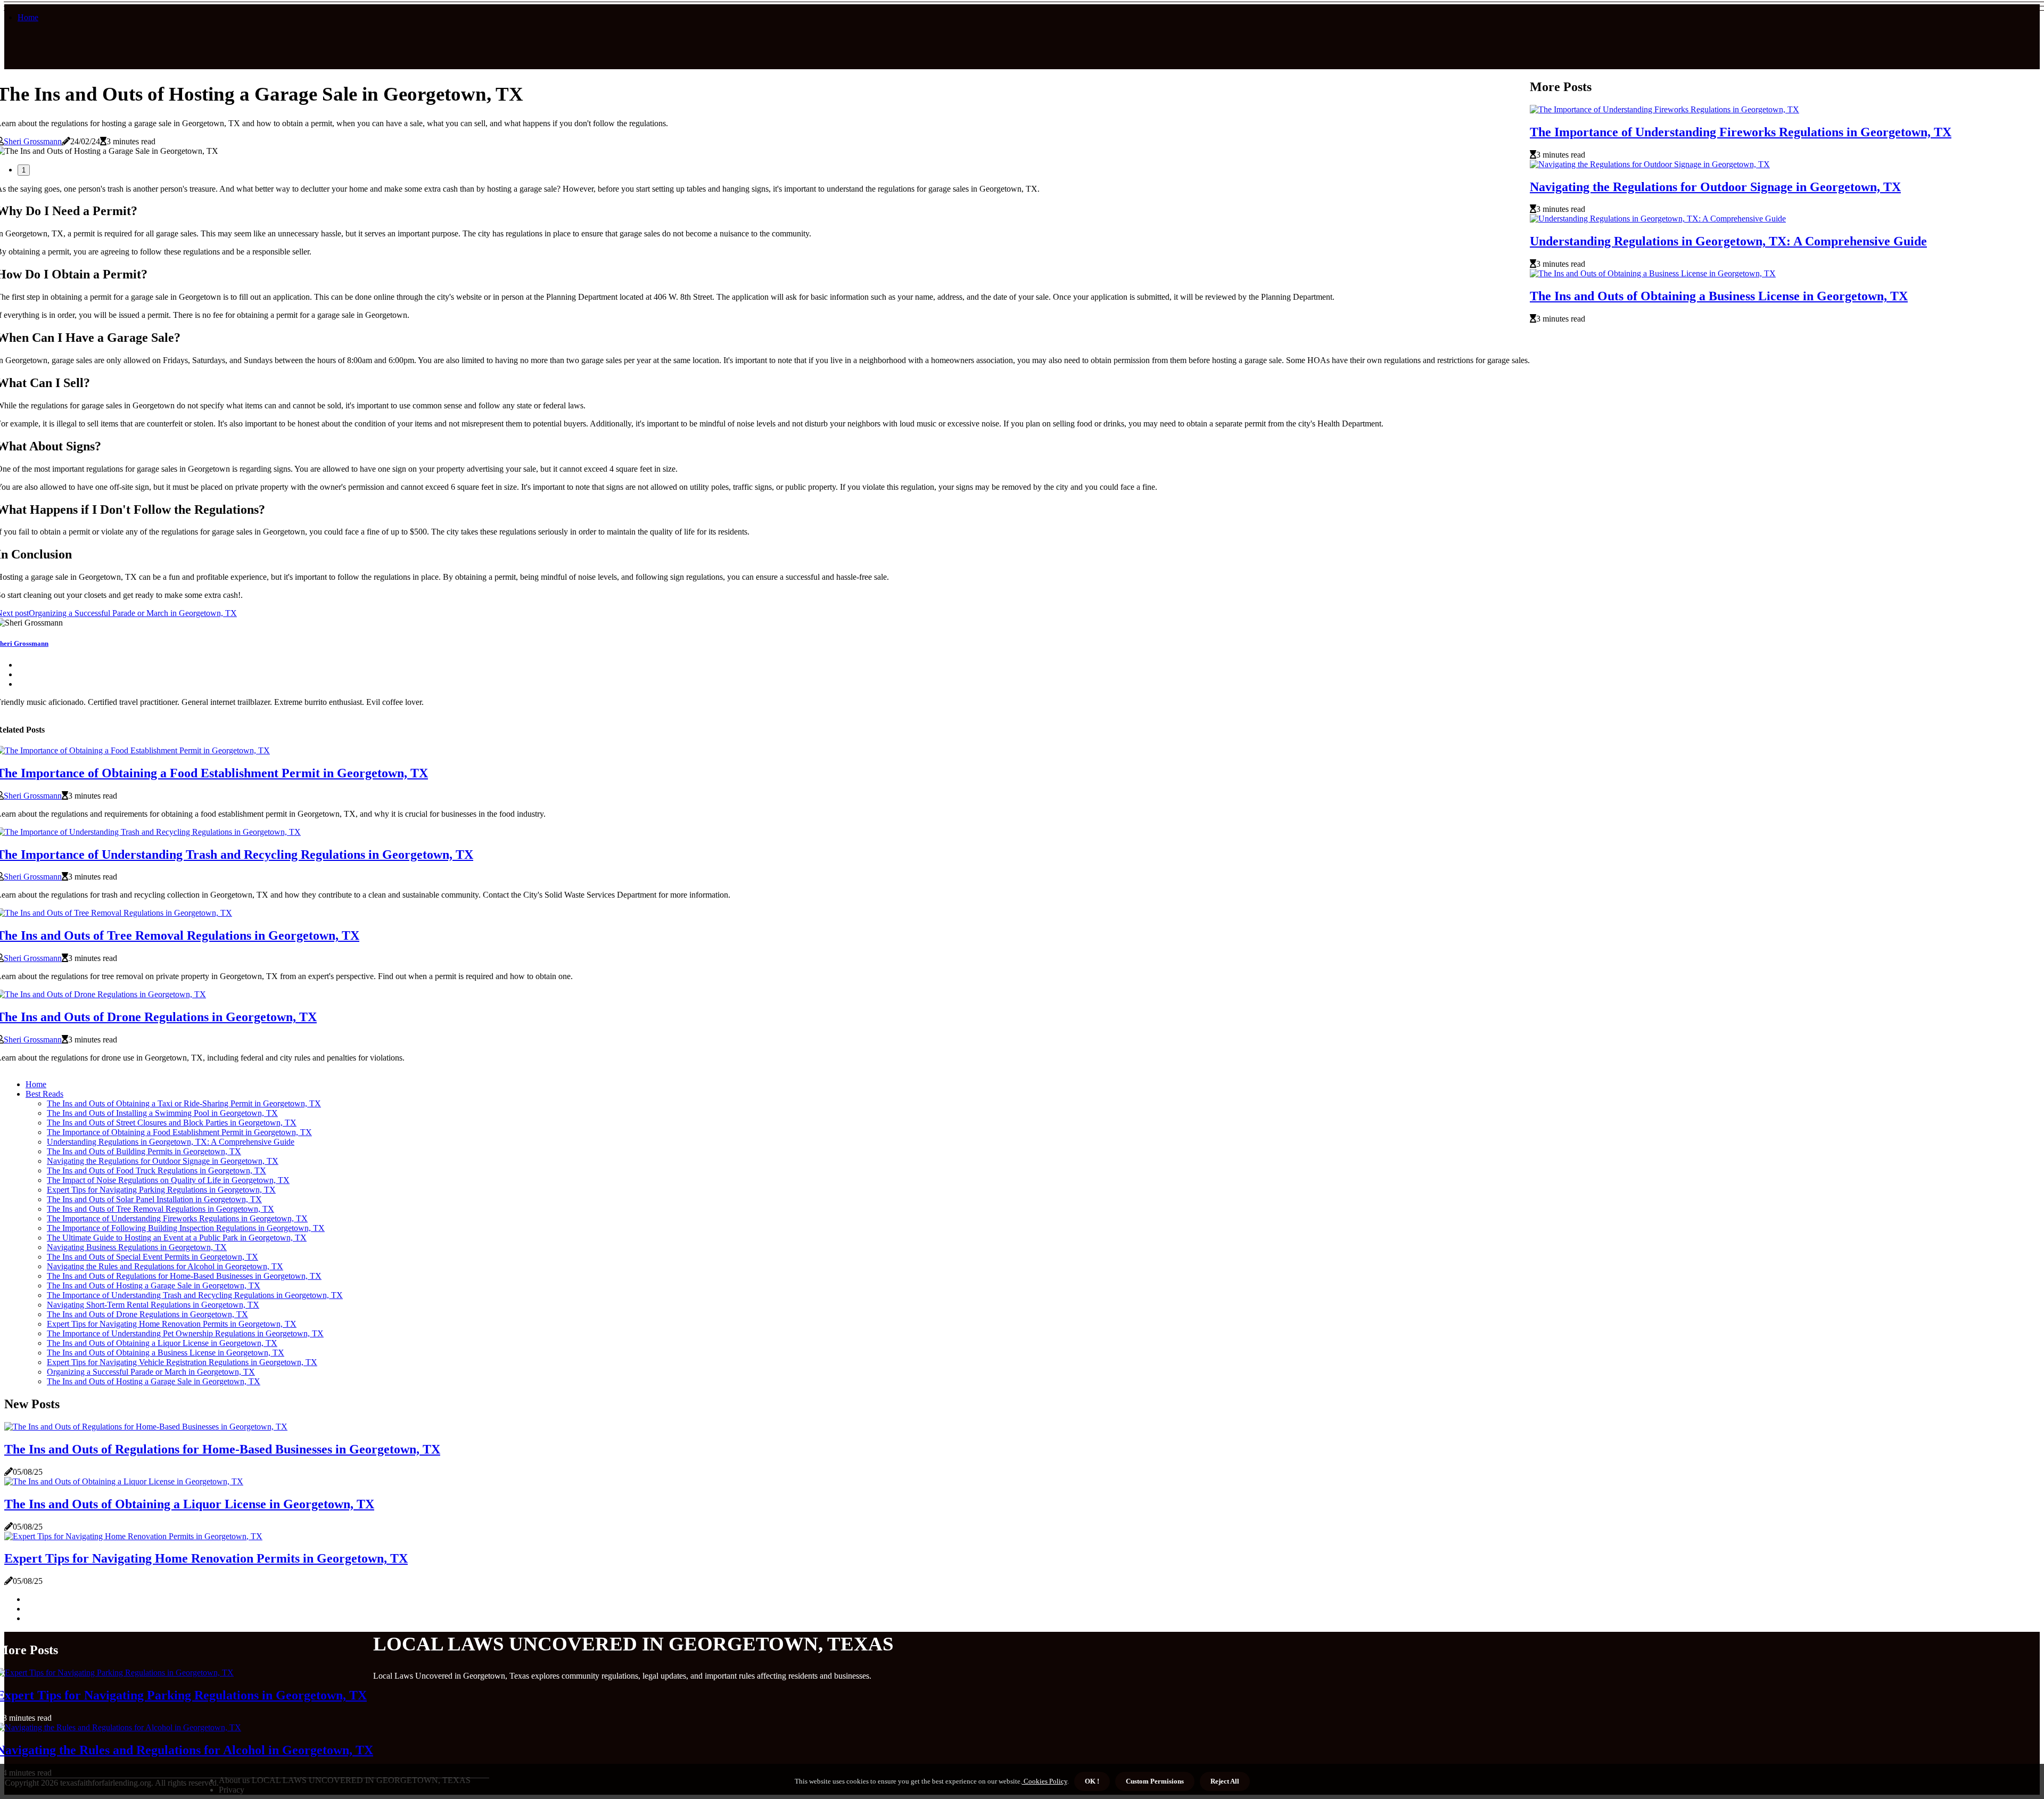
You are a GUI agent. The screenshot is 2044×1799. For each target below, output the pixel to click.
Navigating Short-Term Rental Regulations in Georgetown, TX (153, 1305)
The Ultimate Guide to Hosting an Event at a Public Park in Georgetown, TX (177, 1238)
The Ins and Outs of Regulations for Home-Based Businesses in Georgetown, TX (184, 1276)
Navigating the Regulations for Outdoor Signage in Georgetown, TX (1715, 187)
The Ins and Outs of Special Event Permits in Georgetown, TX (153, 1257)
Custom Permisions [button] (1155, 1781)
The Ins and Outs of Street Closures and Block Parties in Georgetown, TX (172, 1123)
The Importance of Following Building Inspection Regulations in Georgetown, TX (186, 1228)
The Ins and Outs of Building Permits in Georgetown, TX (144, 1151)
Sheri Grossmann (33, 141)
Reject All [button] (1225, 1781)
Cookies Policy (1045, 1781)
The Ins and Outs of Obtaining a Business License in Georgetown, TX (1719, 296)
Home (28, 17)
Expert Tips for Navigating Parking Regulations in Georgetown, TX (161, 1190)
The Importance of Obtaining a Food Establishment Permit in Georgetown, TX (179, 1132)
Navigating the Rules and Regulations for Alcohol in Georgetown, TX (165, 1266)
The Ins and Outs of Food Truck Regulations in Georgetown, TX (156, 1170)
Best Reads (44, 1094)
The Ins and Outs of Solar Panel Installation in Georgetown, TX (154, 1199)
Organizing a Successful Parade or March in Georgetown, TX (151, 1372)
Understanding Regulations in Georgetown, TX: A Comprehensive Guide (1728, 241)
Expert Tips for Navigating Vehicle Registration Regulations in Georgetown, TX (182, 1362)
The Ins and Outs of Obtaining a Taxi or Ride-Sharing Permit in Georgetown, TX (184, 1103)
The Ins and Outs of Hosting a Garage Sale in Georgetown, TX (154, 1285)
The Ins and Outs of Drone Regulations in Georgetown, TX (147, 1314)
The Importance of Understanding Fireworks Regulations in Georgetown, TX (1741, 132)
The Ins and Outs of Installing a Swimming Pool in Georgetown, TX (162, 1113)
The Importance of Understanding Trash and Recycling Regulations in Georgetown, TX (195, 1295)
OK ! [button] (1092, 1781)
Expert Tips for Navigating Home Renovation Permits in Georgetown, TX (172, 1324)
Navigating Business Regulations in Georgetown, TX (137, 1247)
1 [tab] (24, 170)
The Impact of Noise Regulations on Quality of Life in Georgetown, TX (168, 1180)
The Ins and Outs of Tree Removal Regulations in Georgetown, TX (160, 1209)
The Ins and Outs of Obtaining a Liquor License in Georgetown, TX (162, 1343)
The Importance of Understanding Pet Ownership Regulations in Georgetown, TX (185, 1333)
